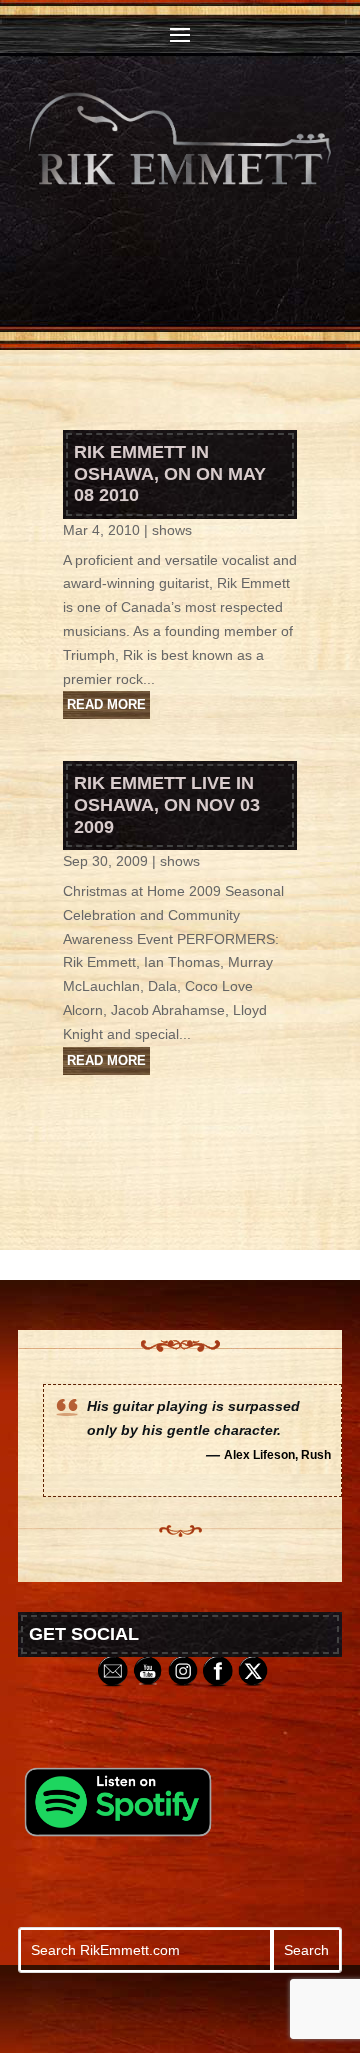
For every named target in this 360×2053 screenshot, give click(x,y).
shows (172, 530)
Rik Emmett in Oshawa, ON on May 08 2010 (170, 473)
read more (106, 704)
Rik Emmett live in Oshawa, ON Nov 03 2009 (167, 804)
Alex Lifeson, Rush (277, 1454)
